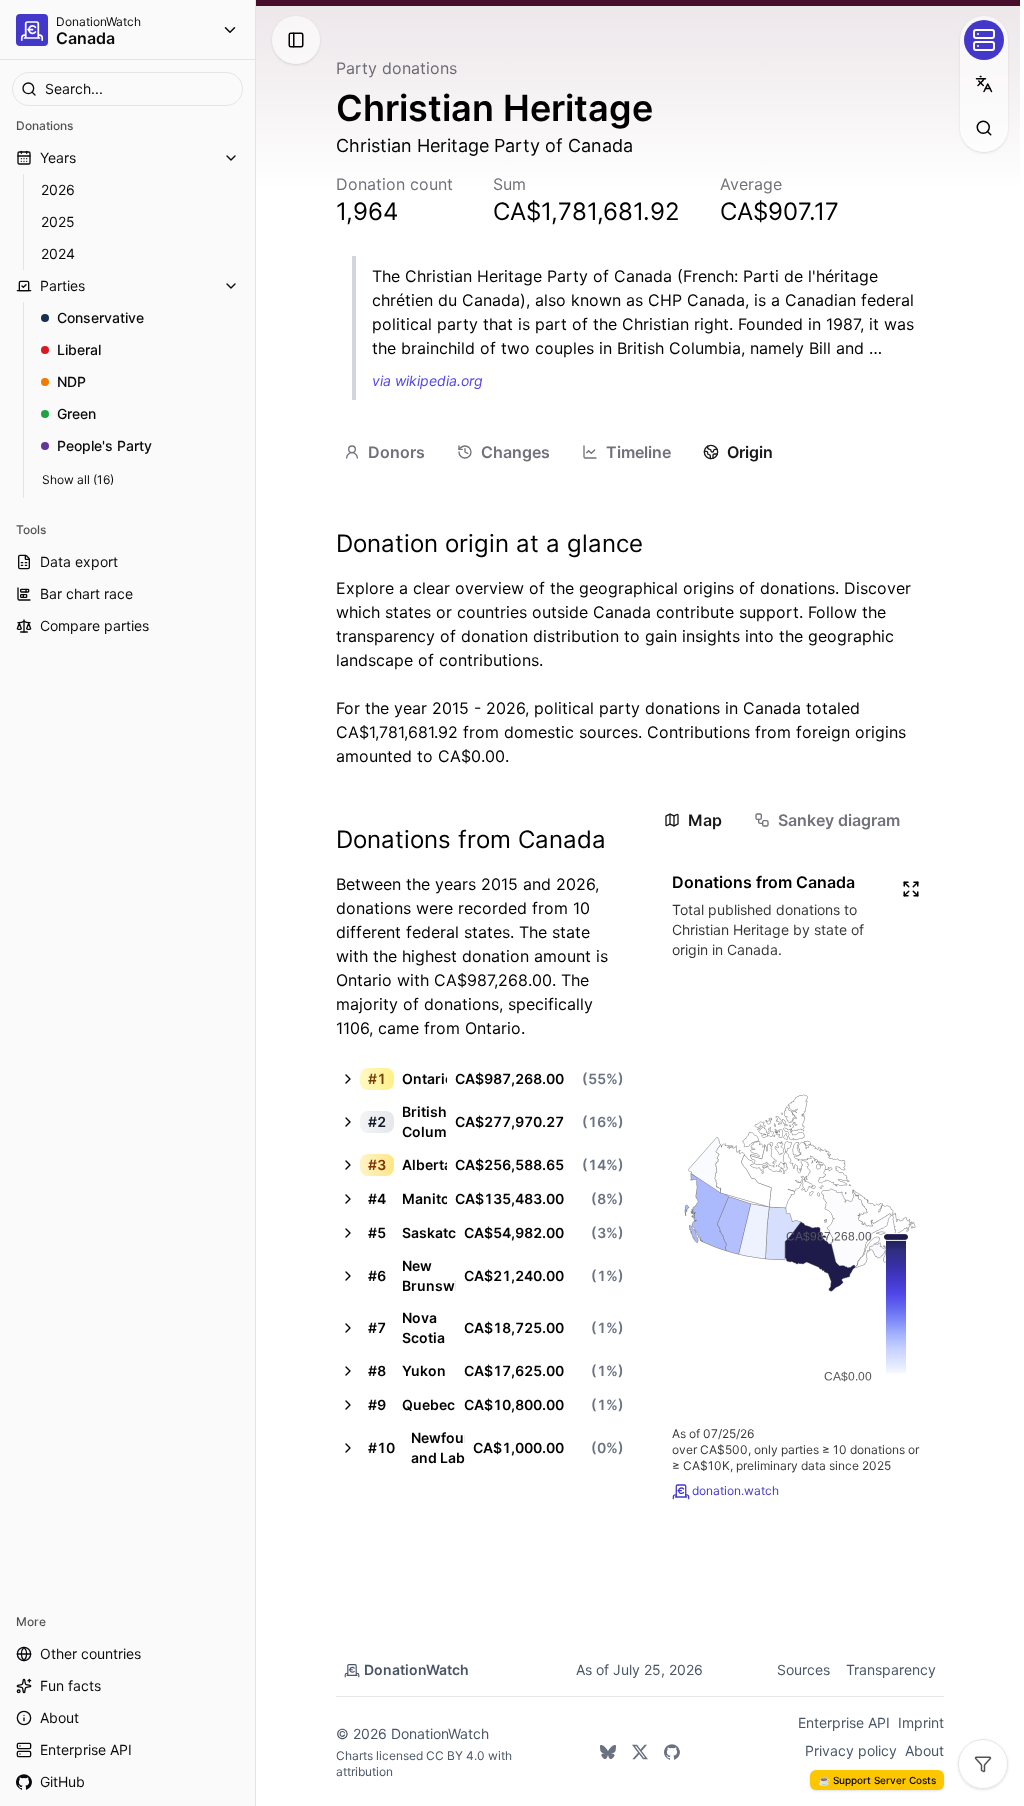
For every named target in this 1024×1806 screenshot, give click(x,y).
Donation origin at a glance (489, 543)
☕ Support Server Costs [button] (877, 1780)
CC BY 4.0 (455, 1755)
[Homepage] (32, 30)
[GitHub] (672, 1752)
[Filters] (983, 1764)
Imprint (921, 1722)
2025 (58, 221)
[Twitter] (640, 1752)
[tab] (384, 452)
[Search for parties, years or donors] (984, 128)
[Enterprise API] (984, 40)
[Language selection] (984, 84)
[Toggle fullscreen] (911, 889)
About (924, 1750)
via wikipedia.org (427, 380)
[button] (480, 1079)
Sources (803, 1669)
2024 (58, 253)
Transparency (891, 1669)
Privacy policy (851, 1750)
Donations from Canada (471, 839)
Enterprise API (844, 1722)
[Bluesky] (608, 1752)
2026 (58, 189)
